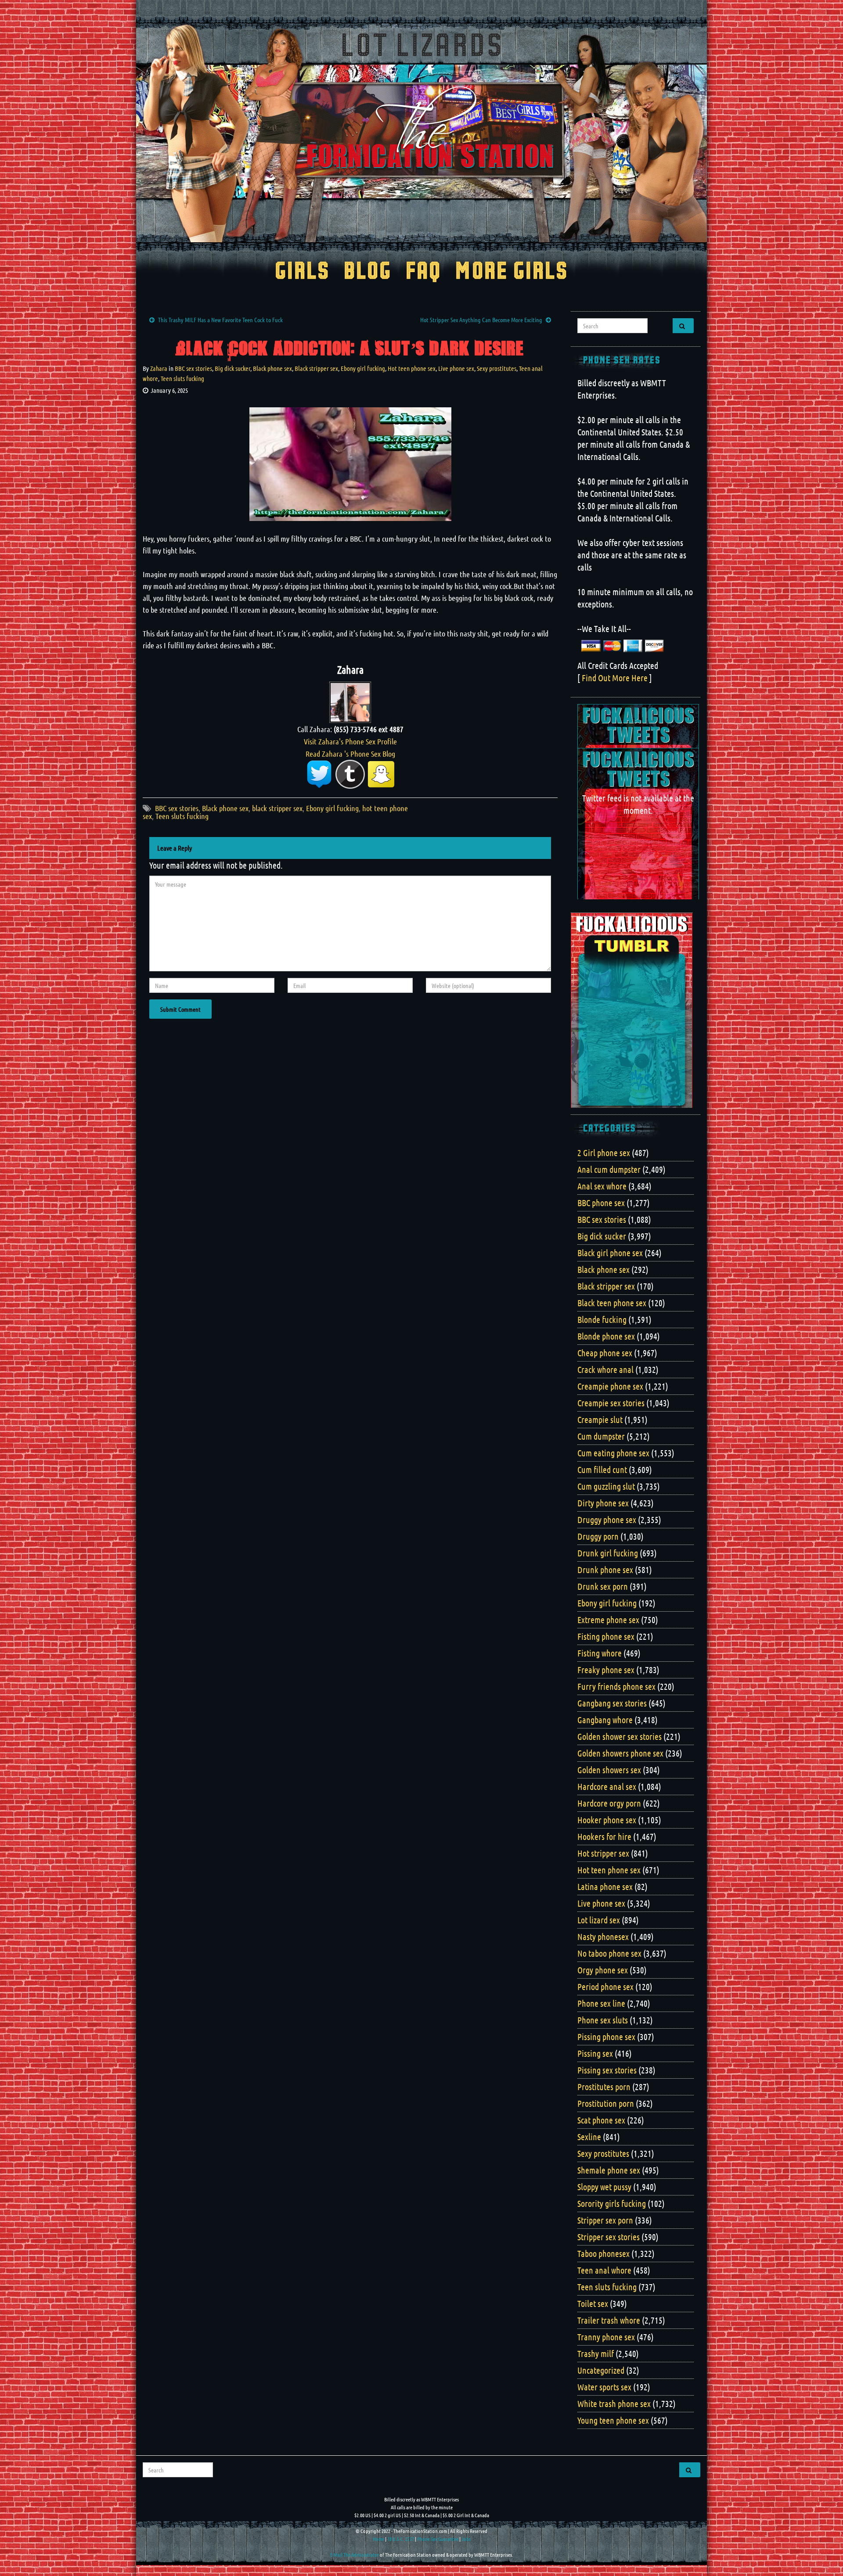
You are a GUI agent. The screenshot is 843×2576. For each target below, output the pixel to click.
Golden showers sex (609, 1770)
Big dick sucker (232, 368)
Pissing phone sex (606, 2037)
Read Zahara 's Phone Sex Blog (350, 754)
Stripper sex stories (609, 2237)
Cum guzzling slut (606, 1486)
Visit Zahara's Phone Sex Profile (350, 741)
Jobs (466, 2539)
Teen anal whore (604, 2270)
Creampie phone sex (610, 1386)
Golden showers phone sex (620, 1753)
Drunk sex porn (603, 1586)
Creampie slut (600, 1419)
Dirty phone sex (603, 1503)
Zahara (159, 368)
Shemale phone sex (609, 2170)
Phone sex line (601, 2003)
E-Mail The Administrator (355, 2554)
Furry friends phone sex (616, 1686)
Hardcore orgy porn (609, 1803)
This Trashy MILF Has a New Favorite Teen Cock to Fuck (220, 320)
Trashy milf (596, 2353)
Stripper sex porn (605, 2220)
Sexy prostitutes (497, 368)
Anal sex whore (602, 1186)
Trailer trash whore (609, 2320)
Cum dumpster (601, 1436)
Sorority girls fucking (612, 2203)
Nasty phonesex (603, 1936)
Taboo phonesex (603, 2253)
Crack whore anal (605, 1369)
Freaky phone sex (606, 1670)
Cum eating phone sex (613, 1453)
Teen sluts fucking (182, 378)
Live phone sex (456, 368)
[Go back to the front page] (421, 133)
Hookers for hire (604, 1836)
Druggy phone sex (607, 1520)
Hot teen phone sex (412, 368)
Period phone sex (605, 1987)
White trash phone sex (614, 2404)
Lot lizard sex (599, 1920)
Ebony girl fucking (363, 368)
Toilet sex (593, 2303)
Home (378, 2539)
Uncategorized (601, 2370)
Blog (368, 272)
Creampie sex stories (611, 1403)
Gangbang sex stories (612, 1703)
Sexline (589, 2137)
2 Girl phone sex (604, 1153)
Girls (302, 272)
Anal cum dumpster (609, 1169)
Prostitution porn (606, 2103)
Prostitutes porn (604, 2087)
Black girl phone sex (610, 1253)
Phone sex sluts (603, 2020)
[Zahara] (350, 701)
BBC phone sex (601, 1203)
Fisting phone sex (606, 1636)
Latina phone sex (605, 1886)
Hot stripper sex (603, 1853)
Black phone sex (272, 368)
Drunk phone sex (605, 1570)
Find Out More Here (615, 678)
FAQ (423, 272)
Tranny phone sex (606, 2337)
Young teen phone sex (613, 2420)
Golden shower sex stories (620, 1736)
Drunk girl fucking (608, 1553)
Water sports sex (604, 2387)
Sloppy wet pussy (604, 2187)
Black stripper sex (316, 368)
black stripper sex (277, 808)
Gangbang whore (605, 1720)
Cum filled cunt (602, 1469)
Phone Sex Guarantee (438, 2539)
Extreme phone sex (608, 1620)
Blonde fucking (602, 1319)
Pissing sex (595, 2053)
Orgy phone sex (603, 1970)
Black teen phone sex (612, 1303)
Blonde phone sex (606, 1336)
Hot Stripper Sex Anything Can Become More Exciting (481, 320)
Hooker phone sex (607, 1820)
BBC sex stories (193, 368)
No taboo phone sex (609, 1953)
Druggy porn (598, 1536)
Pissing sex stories (607, 2070)
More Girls (512, 272)
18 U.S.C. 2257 (401, 2539)
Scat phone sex (601, 2120)
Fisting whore (600, 1653)
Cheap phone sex (605, 1353)
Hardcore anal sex (607, 1786)
